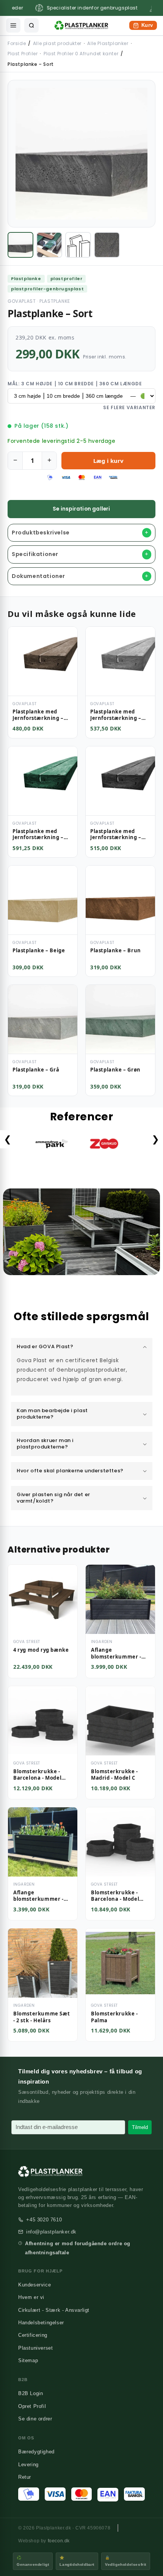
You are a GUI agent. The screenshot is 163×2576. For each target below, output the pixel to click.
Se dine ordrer (35, 2419)
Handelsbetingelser (41, 2323)
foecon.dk (59, 2541)
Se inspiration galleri (81, 509)
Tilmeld (140, 2127)
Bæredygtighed (36, 2452)
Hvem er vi (31, 2297)
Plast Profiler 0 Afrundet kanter (81, 54)
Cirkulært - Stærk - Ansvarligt (54, 2310)
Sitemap (28, 2360)
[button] (82, 1347)
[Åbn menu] (13, 25)
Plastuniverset (35, 2348)
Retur (25, 2477)
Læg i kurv (108, 461)
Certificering (33, 2335)
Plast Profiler (23, 54)
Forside (17, 43)
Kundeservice (34, 2285)
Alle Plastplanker (108, 43)
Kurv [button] (143, 26)
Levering (28, 2465)
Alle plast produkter (57, 43)
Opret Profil (32, 2406)
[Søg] (31, 25)
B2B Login (31, 2393)
